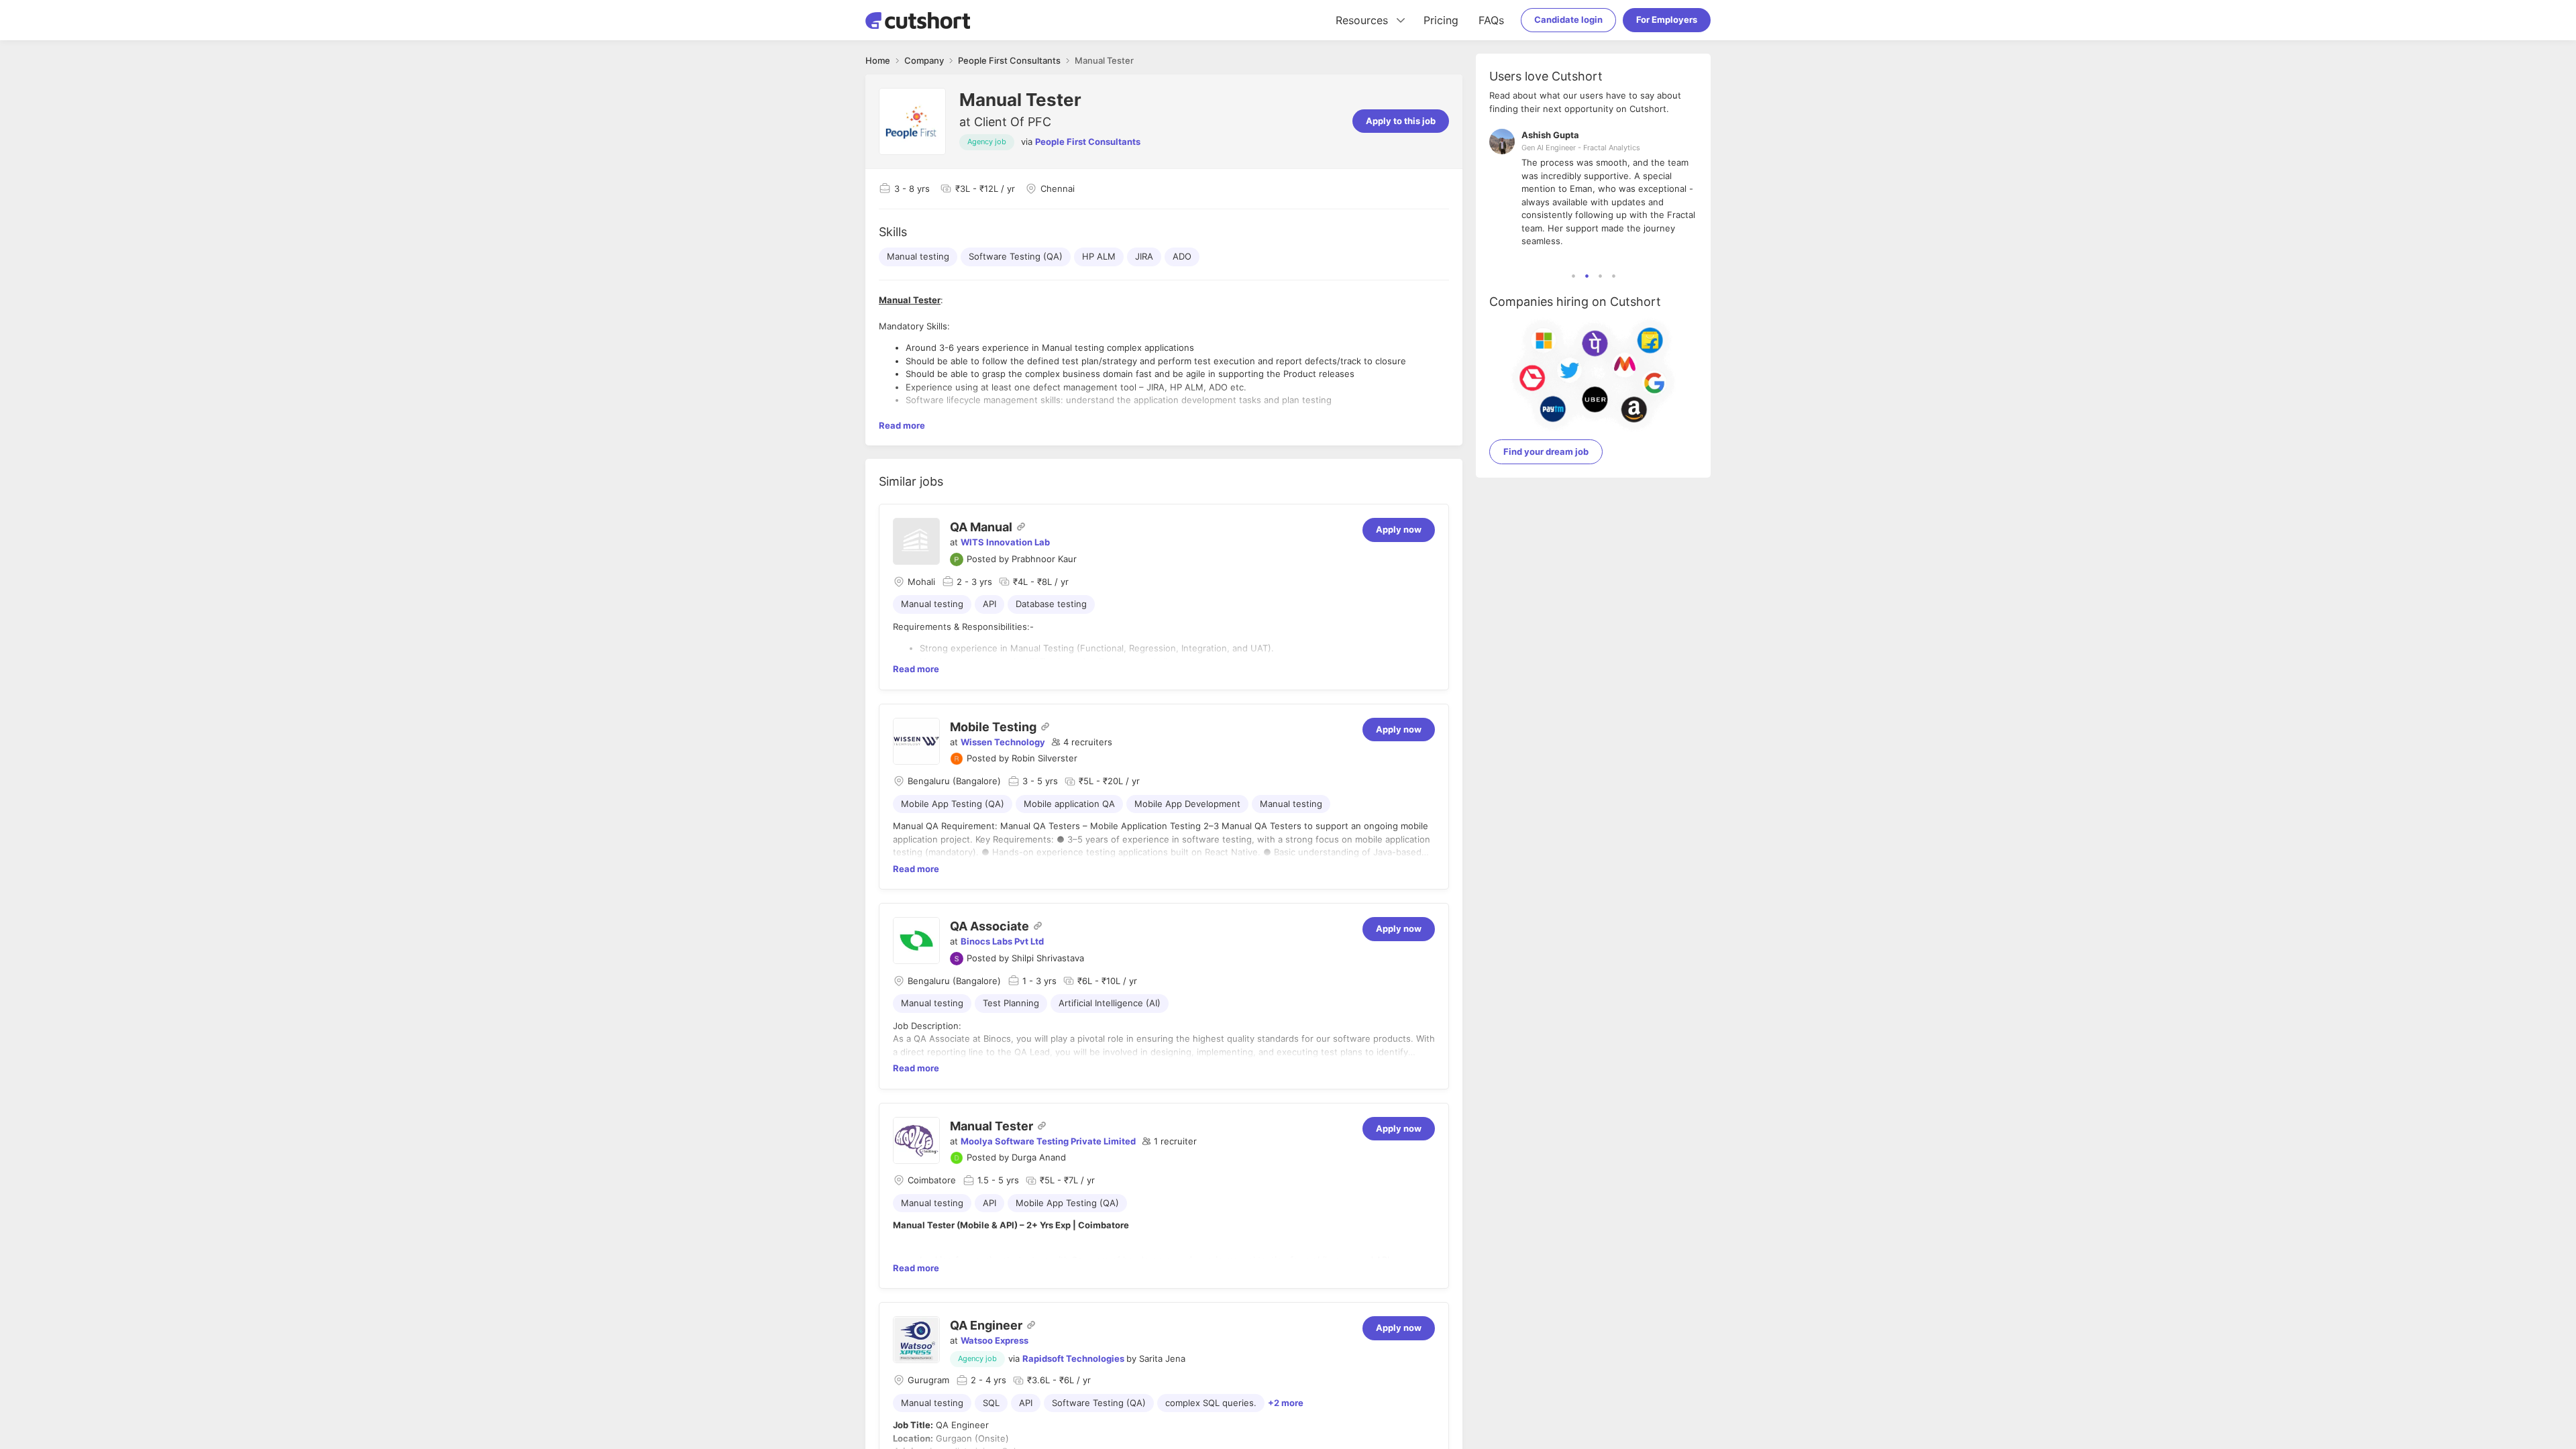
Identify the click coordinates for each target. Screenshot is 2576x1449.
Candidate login (1568, 19)
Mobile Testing (993, 727)
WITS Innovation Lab (1005, 542)
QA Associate (989, 926)
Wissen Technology (1003, 742)
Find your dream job (1546, 451)
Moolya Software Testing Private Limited (1048, 1141)
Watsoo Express (995, 1340)
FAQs (1491, 20)
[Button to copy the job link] (1021, 527)
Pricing (1441, 20)
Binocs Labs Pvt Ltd (1002, 941)
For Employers (1667, 19)
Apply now (1399, 529)
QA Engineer (986, 1325)
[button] (1082, 743)
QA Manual (981, 527)
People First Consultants (1088, 142)
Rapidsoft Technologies (1073, 1358)
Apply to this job (1401, 121)
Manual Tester (991, 1126)
